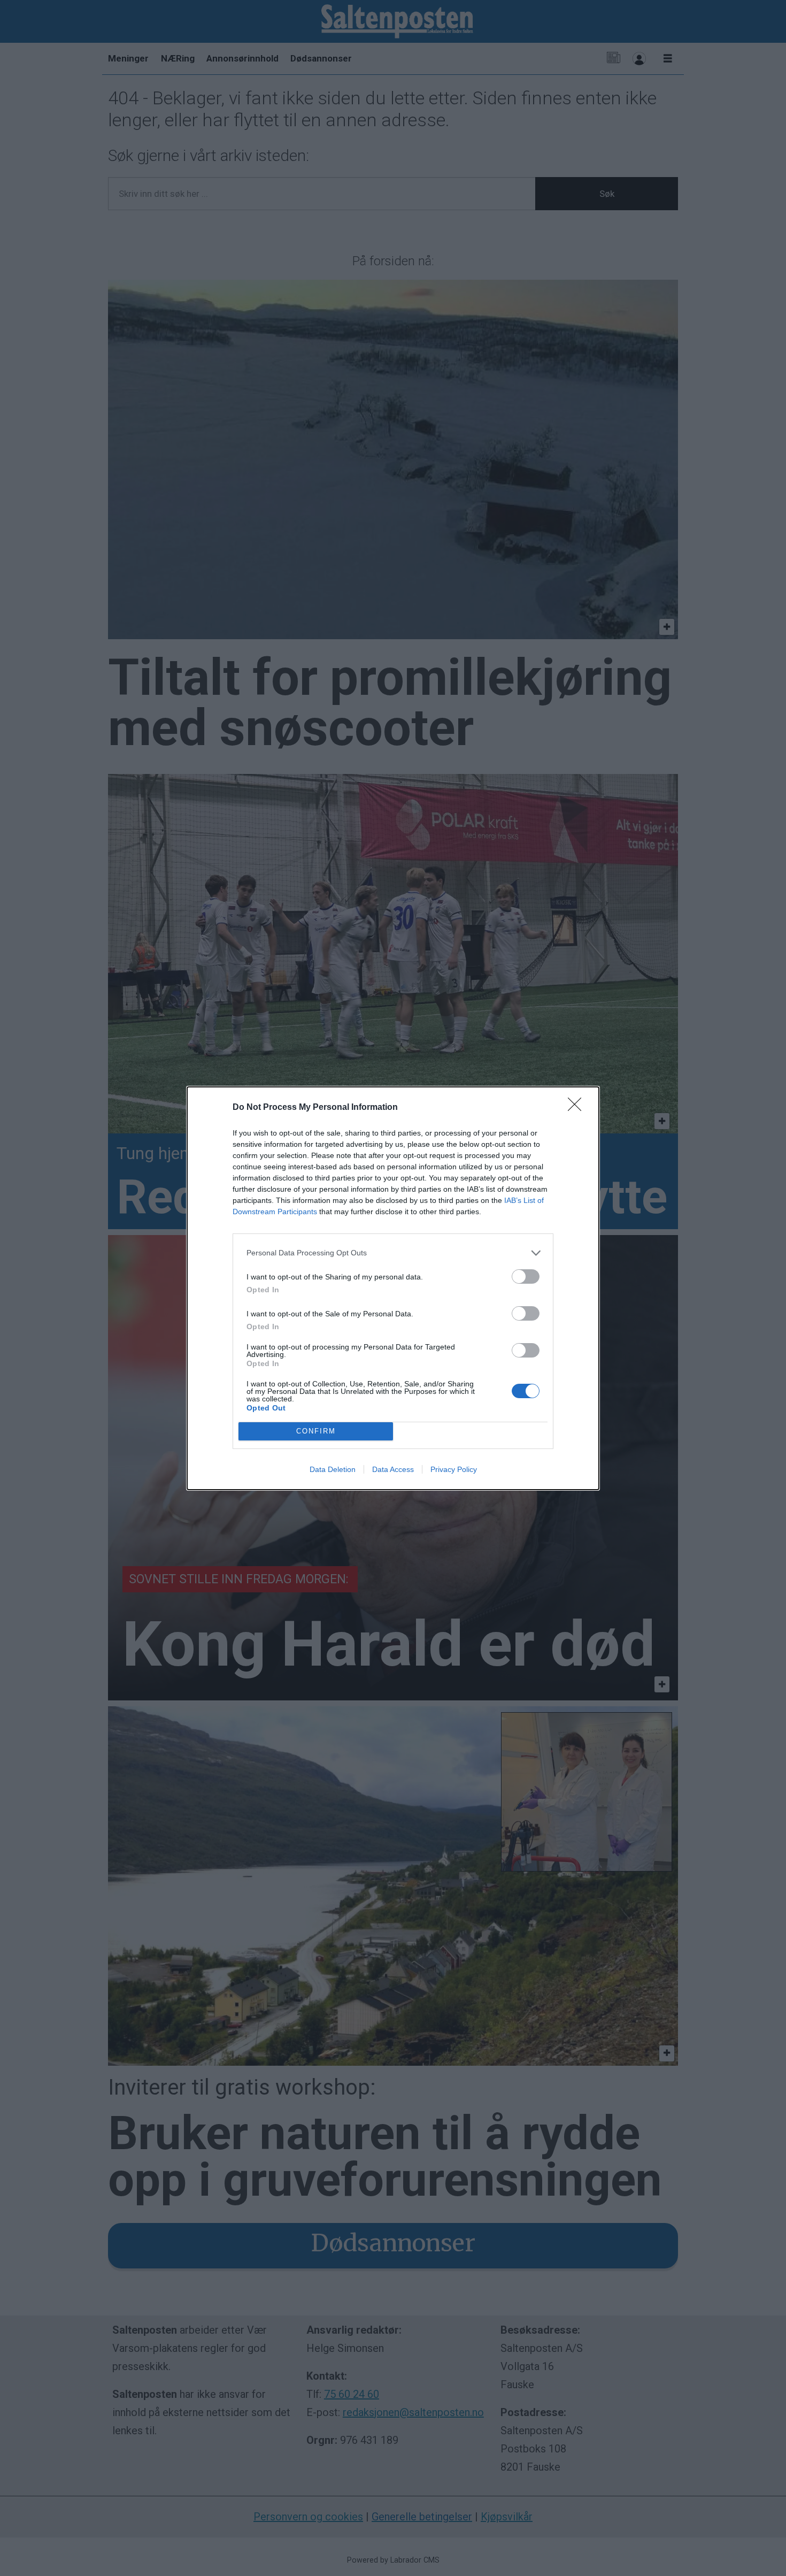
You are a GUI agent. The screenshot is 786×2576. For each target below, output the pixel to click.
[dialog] (393, 1288)
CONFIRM (316, 1431)
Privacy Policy (454, 1469)
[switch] (526, 1276)
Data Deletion (333, 1469)
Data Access (393, 1469)
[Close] (578, 1108)
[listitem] (393, 1253)
